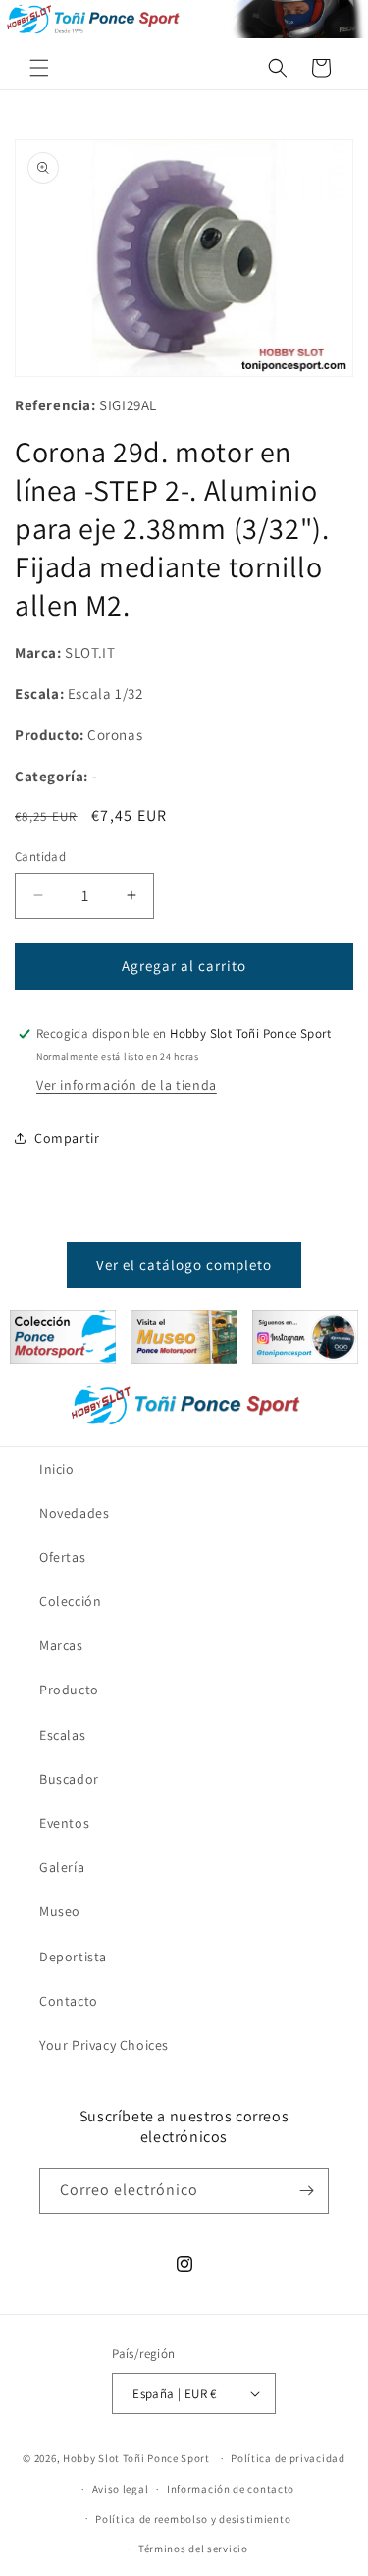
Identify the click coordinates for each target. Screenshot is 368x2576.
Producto (69, 1690)
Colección (70, 1601)
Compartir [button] (67, 1138)
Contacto (69, 2001)
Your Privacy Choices (104, 2045)
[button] (39, 68)
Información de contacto (231, 2489)
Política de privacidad (288, 2458)
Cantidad (40, 857)
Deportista (73, 1957)
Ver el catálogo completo (184, 1265)
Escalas (62, 1735)
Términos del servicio (193, 2549)
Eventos (64, 1823)
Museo (60, 1911)
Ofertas (62, 1557)
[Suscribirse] (306, 2191)
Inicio (57, 1469)
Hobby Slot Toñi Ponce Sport (136, 2458)
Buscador (69, 1779)
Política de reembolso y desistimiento (193, 2519)
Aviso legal (121, 2489)
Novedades (74, 1513)
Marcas (61, 1645)
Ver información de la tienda (127, 1085)
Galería (62, 1867)
